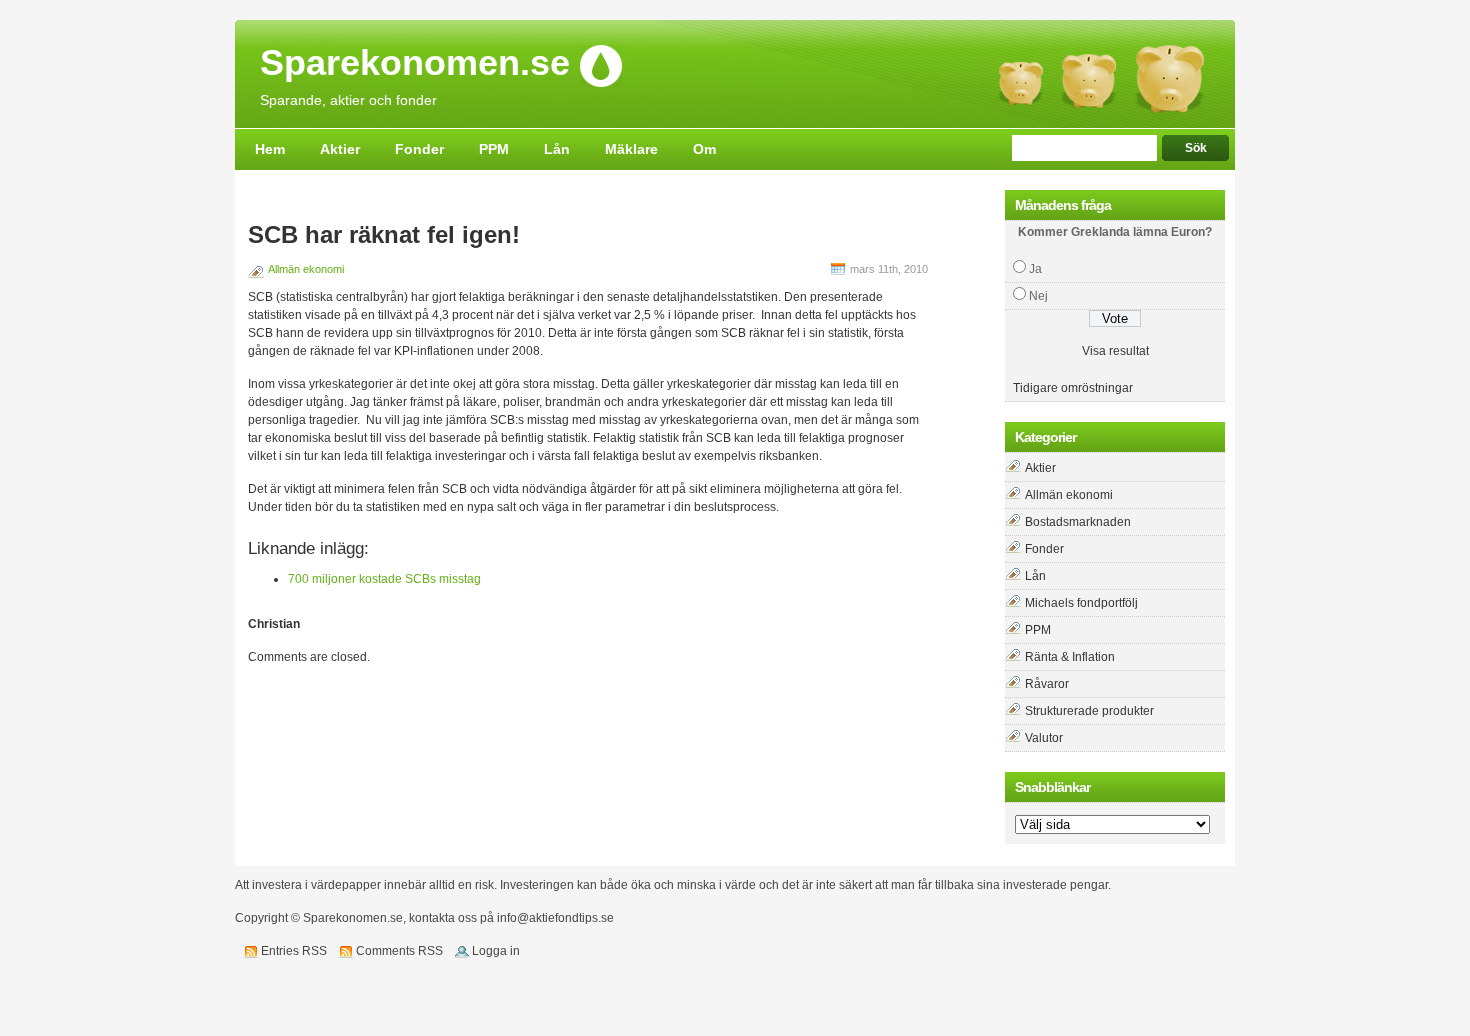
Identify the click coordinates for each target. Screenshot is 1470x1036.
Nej (1038, 296)
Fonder (419, 149)
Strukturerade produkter (1089, 711)
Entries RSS (294, 951)
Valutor (1044, 738)
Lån (557, 149)
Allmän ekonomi (306, 269)
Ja (1035, 269)
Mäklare (631, 149)
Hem (270, 149)
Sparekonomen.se (415, 64)
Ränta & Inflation (1070, 657)
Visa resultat (1115, 351)
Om (704, 149)
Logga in (496, 951)
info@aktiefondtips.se (555, 918)
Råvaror (1047, 684)
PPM (494, 149)
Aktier (340, 149)
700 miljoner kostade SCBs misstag (384, 579)
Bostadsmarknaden (1078, 522)
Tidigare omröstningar (1073, 388)
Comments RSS (399, 951)
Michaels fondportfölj (1081, 603)
